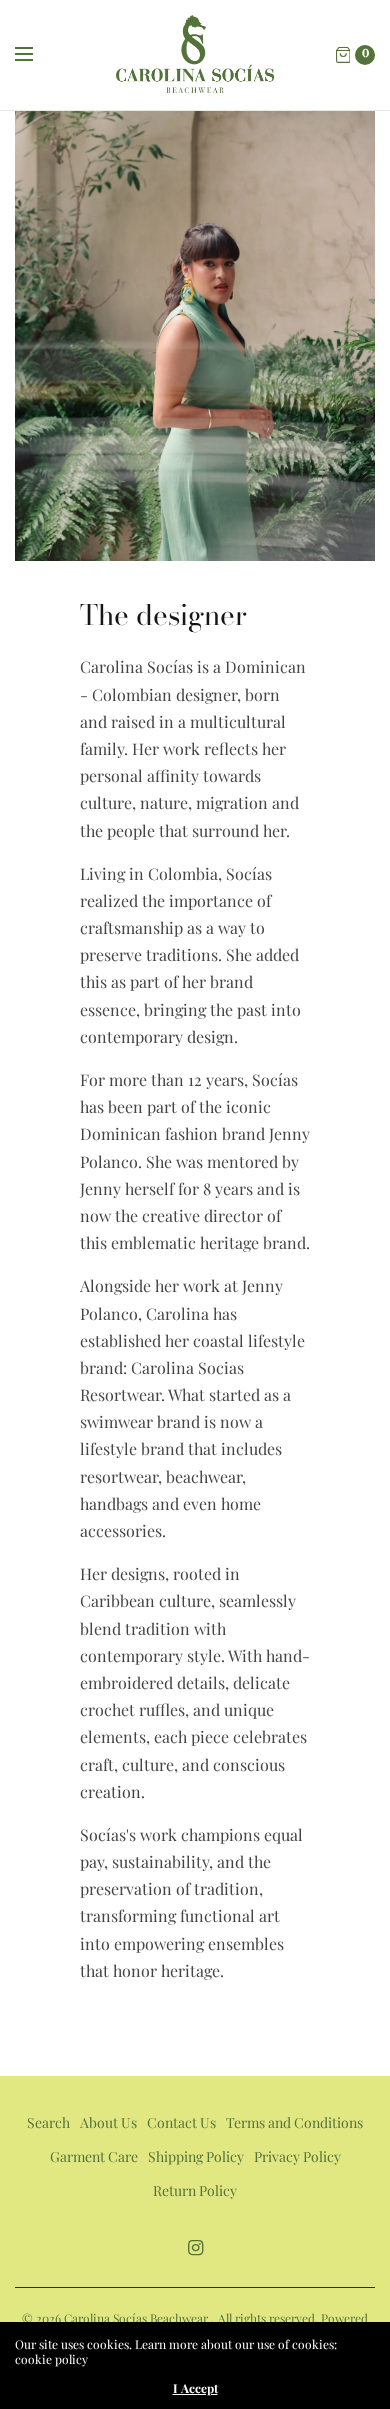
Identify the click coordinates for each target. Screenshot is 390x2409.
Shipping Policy (196, 2156)
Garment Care (94, 2156)
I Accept (195, 2388)
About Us (108, 2122)
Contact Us (181, 2122)
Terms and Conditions (294, 2122)
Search (48, 2122)
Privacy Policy (297, 2156)
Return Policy (195, 2190)
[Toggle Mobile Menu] (37, 55)
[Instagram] (195, 2247)
